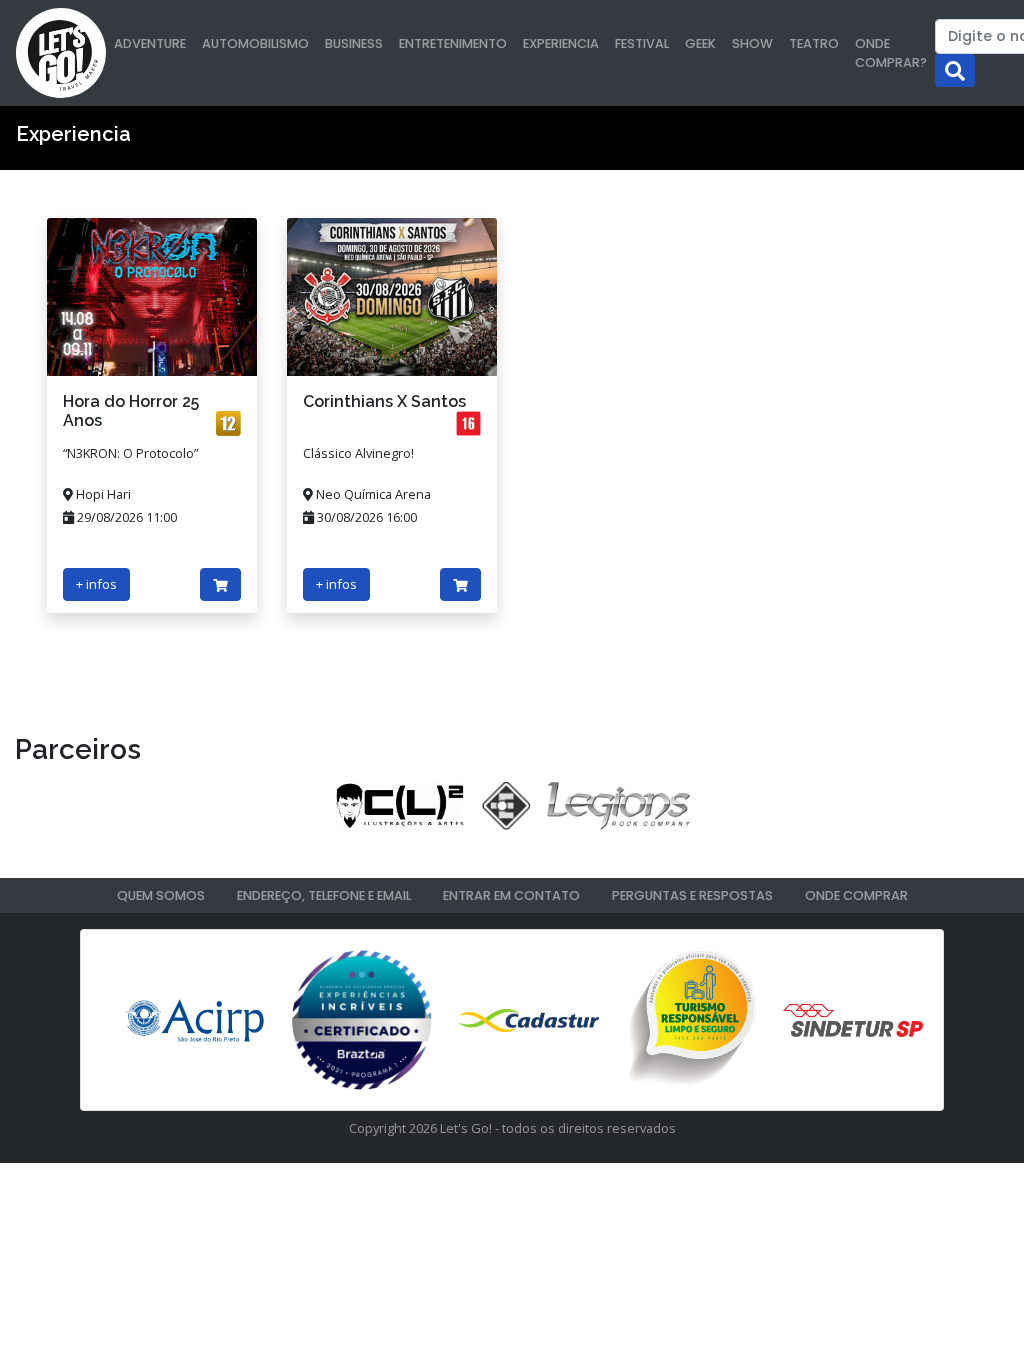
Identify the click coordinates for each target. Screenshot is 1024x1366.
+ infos (96, 584)
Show (752, 43)
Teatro (814, 43)
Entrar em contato (511, 895)
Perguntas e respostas (692, 895)
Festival (642, 43)
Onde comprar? (891, 53)
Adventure (150, 43)
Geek (700, 43)
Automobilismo (255, 43)
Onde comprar (856, 895)
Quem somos (161, 895)
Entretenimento (453, 43)
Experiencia (561, 43)
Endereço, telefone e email (324, 895)
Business (354, 43)
